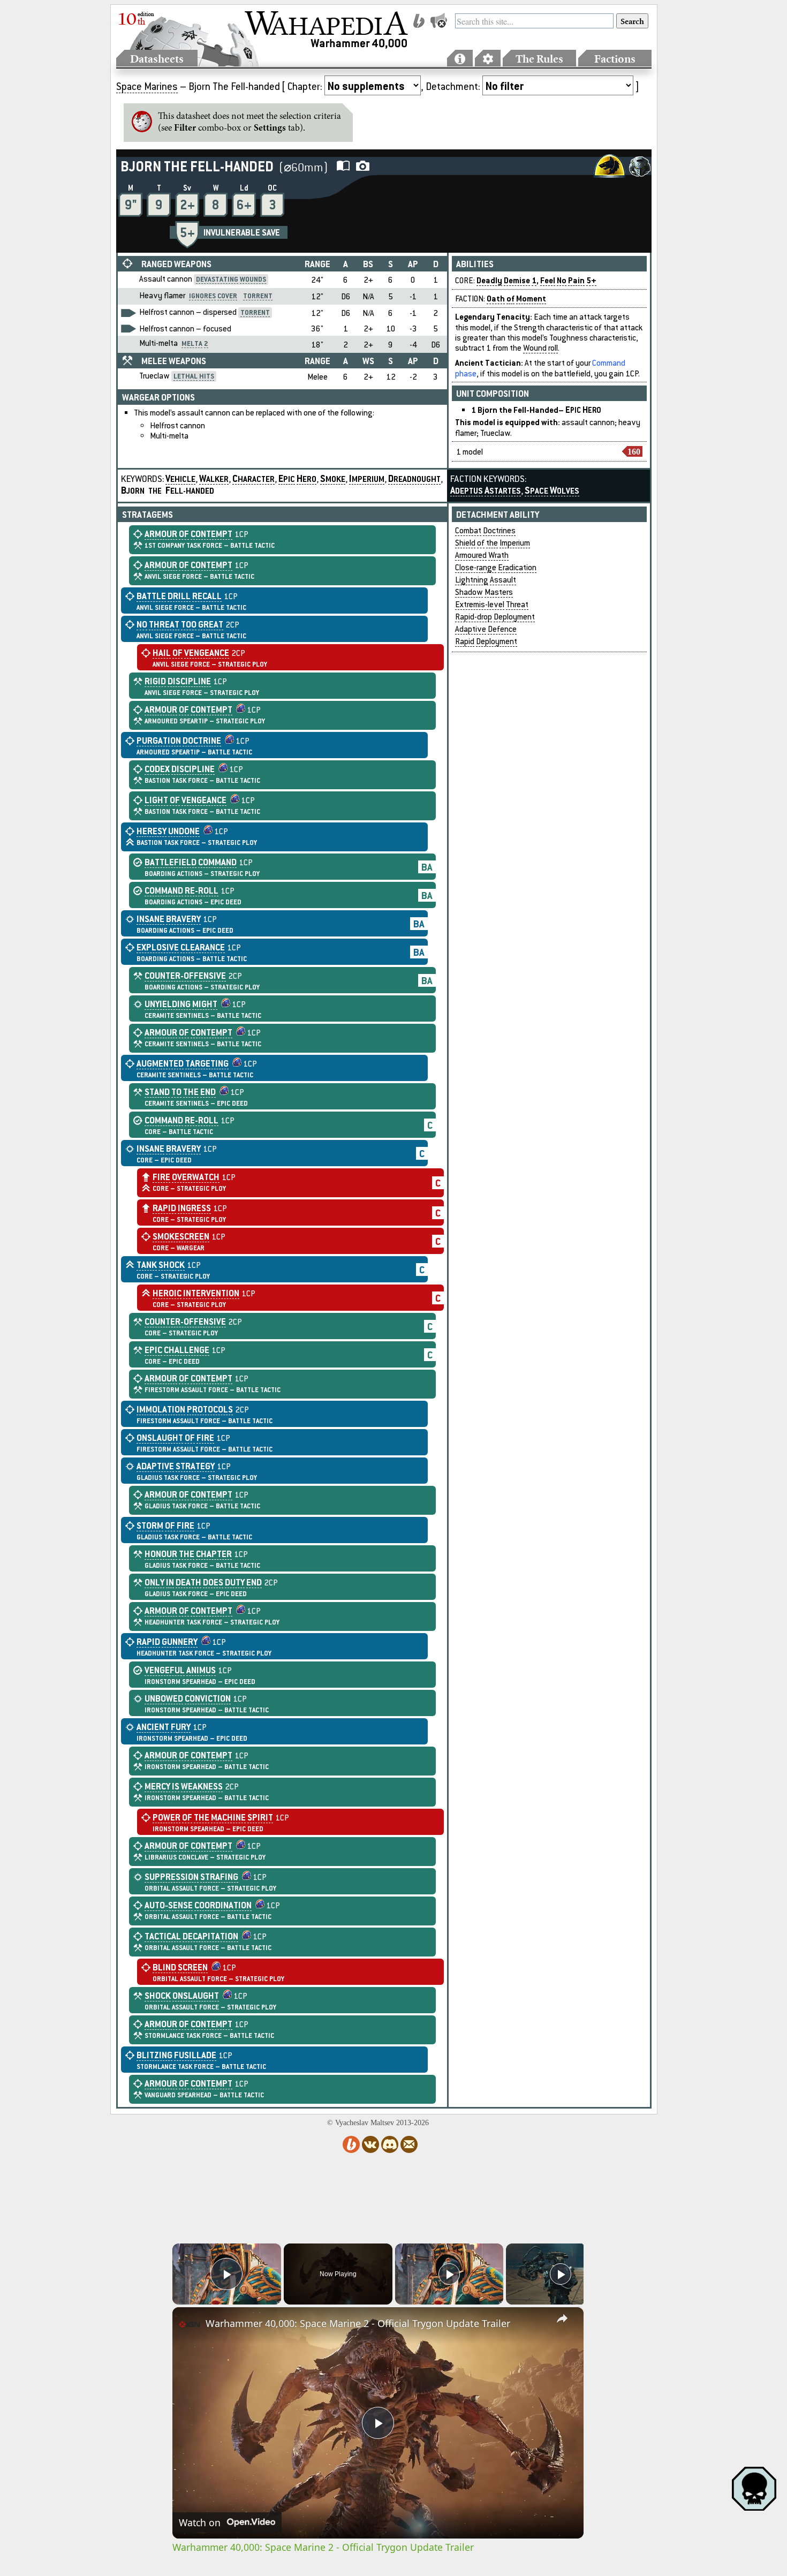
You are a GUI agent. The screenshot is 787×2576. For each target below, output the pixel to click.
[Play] (449, 2274)
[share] (562, 2318)
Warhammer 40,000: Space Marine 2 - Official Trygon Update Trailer (358, 2323)
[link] (190, 2324)
